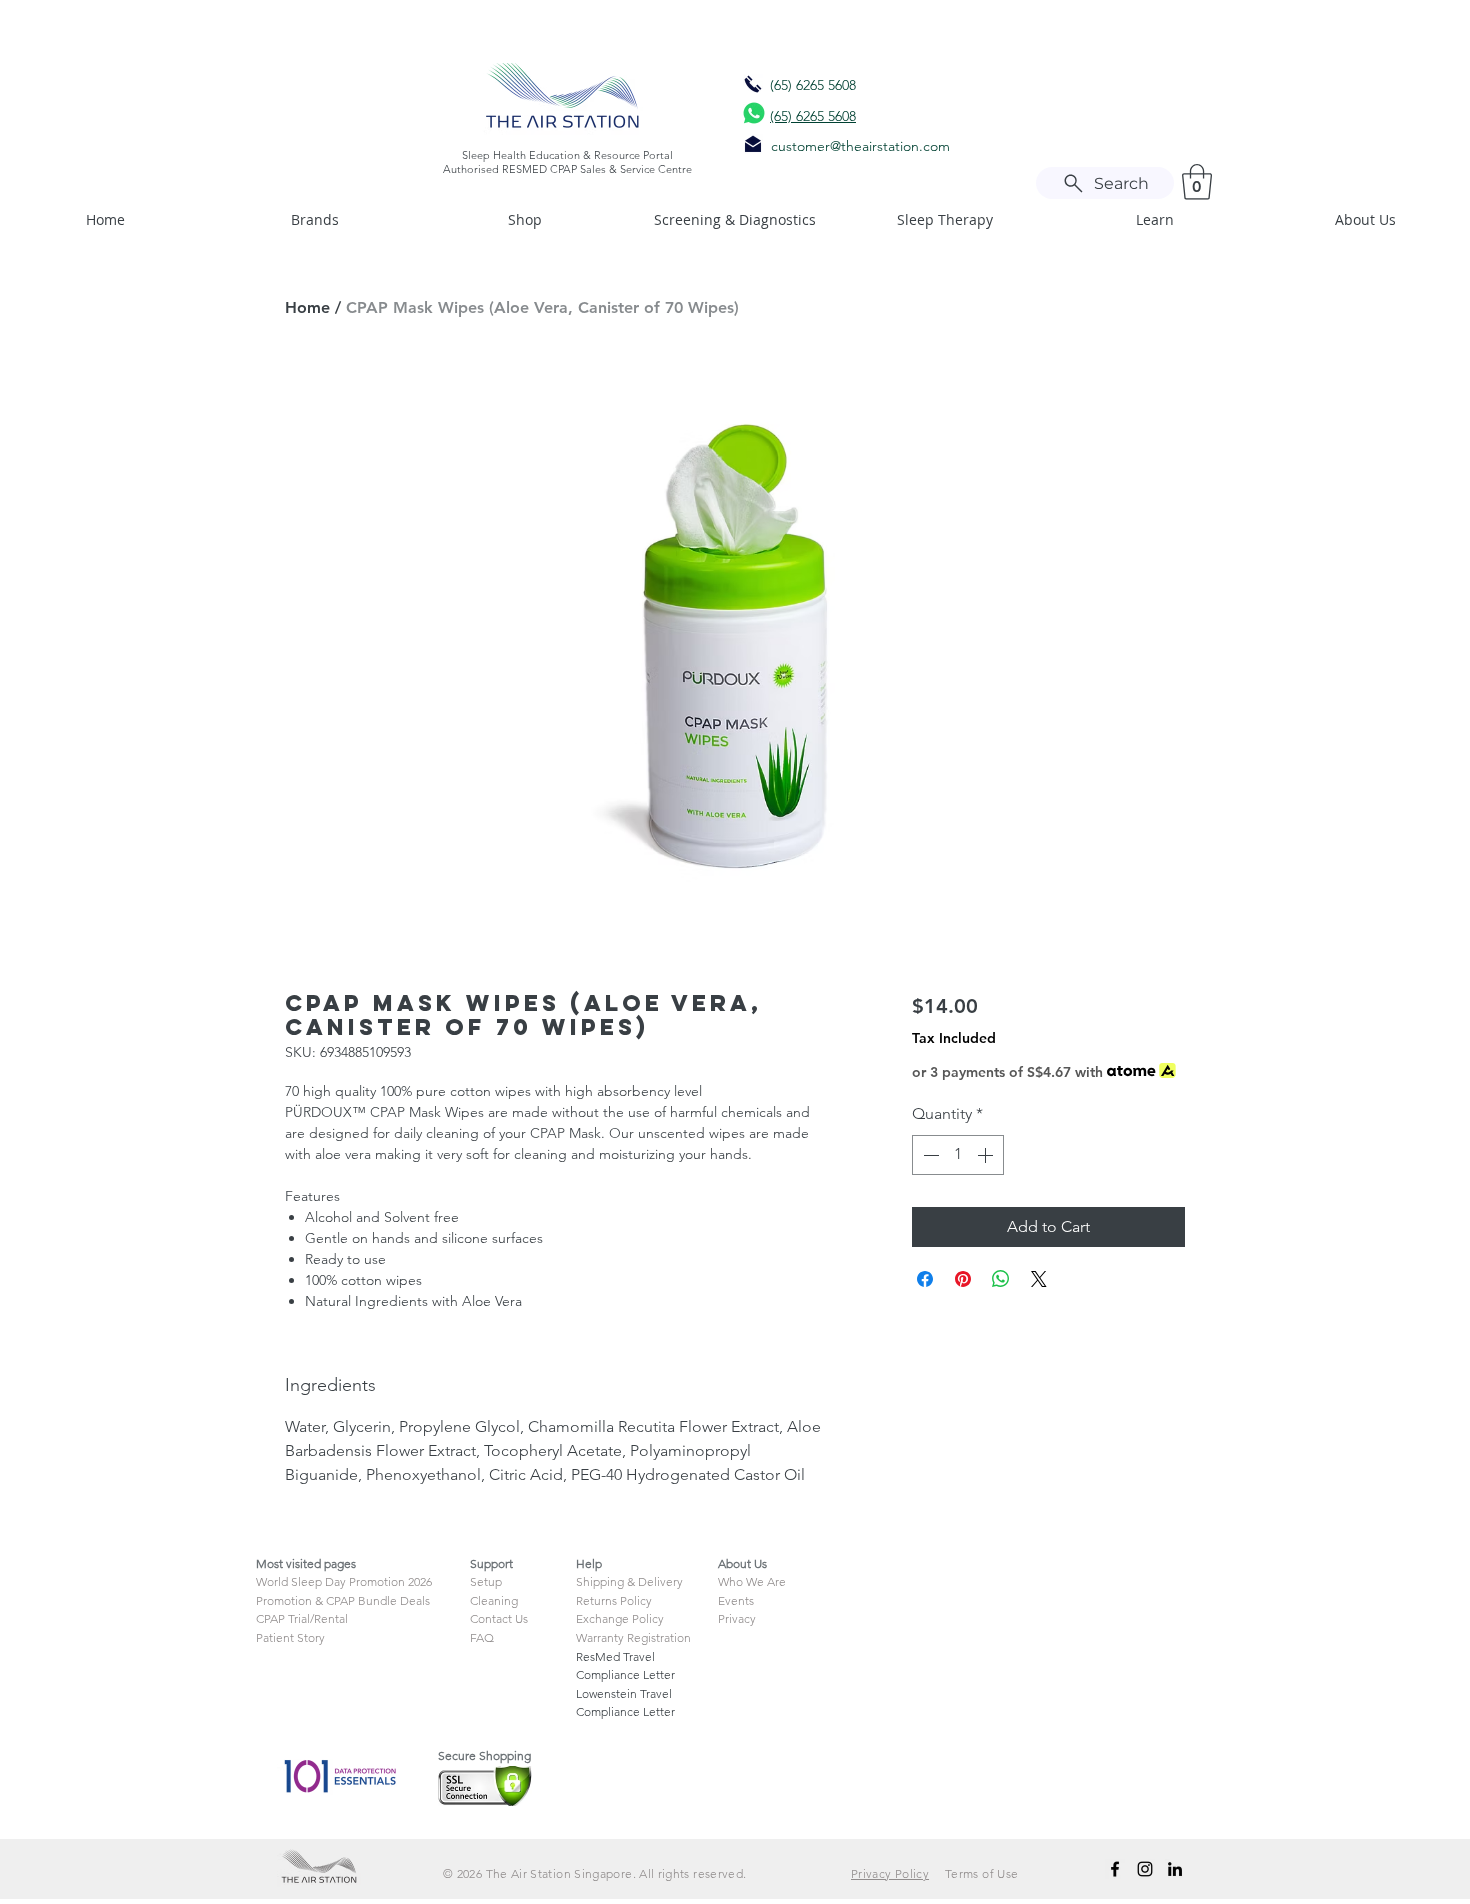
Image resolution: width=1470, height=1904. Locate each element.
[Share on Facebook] (925, 1279)
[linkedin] (1175, 1869)
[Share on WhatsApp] (1001, 1279)
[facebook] (1115, 1869)
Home (307, 307)
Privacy (737, 1618)
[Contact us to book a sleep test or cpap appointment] (753, 83)
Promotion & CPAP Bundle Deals (343, 1600)
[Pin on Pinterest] (963, 1279)
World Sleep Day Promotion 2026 (344, 1581)
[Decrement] (929, 1155)
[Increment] (987, 1155)
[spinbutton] (958, 1155)
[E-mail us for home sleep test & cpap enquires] (753, 144)
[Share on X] (1039, 1279)
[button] (1197, 182)
